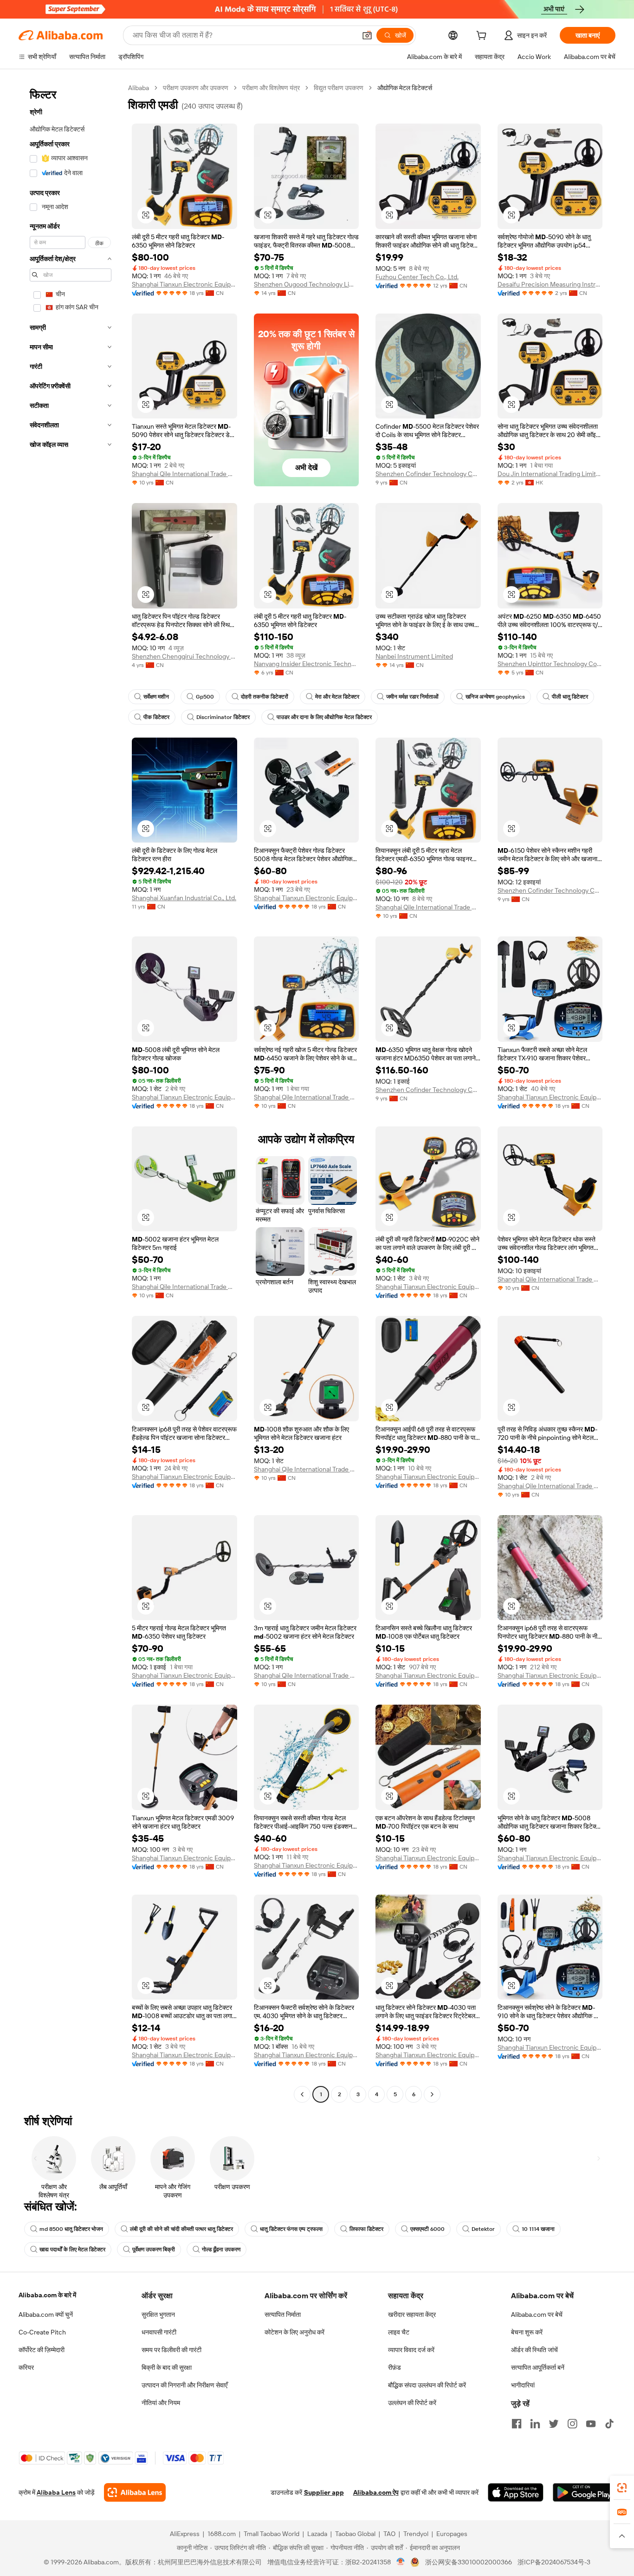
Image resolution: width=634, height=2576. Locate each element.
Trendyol (416, 2534)
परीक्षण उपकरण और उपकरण (196, 88)
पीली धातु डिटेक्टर (570, 697)
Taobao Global (355, 2534)
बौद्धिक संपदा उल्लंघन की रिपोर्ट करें (427, 2385)
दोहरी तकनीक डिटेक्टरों (265, 697)
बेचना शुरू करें (527, 2332)
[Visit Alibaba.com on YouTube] (591, 2424)
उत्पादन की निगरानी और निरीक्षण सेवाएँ (184, 2385)
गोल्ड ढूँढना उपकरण (221, 2249)
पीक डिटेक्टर (156, 717)
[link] (622, 2488)
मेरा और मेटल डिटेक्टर (337, 697)
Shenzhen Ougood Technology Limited (307, 284)
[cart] (483, 37)
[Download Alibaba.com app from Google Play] (584, 2492)
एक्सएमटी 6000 (427, 2229)
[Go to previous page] (302, 2094)
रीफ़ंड (395, 2367)
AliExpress (185, 2534)
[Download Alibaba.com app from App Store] (516, 2492)
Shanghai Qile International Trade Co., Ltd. (184, 474)
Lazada (317, 2534)
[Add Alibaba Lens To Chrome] (135, 2492)
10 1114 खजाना (538, 2229)
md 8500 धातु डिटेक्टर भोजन (71, 2229)
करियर (26, 2367)
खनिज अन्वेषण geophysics (495, 697)
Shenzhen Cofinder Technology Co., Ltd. (428, 474)
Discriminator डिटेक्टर (223, 717)
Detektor (483, 2229)
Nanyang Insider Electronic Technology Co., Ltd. (307, 664)
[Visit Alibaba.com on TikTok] (609, 2424)
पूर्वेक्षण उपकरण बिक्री (154, 2249)
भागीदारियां (523, 2385)
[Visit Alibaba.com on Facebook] (517, 2424)
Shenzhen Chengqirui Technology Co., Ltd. (184, 656)
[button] (367, 35)
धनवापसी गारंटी (159, 2332)
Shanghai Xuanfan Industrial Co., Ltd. (184, 898)
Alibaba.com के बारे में (47, 2295)
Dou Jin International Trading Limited (550, 474)
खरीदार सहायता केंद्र (412, 2314)
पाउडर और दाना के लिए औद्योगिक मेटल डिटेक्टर (324, 717)
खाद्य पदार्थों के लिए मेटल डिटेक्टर (72, 2249)
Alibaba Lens (56, 2492)
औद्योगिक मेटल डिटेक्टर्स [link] (405, 88)
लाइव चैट (399, 2332)
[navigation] (71, 1092)
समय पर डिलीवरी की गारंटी (171, 2350)
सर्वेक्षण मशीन (156, 697)
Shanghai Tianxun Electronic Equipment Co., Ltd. (184, 284)
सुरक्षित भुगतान (158, 2314)
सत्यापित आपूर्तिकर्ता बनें (538, 2367)
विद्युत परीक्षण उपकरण (339, 88)
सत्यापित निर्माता (283, 2314)
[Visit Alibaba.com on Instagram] (572, 2424)
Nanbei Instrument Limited (414, 656)
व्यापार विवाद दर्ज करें (411, 2350)
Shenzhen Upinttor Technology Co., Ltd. (550, 664)
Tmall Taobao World (272, 2534)
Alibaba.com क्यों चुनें (46, 2314)
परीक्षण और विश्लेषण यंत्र (271, 88)
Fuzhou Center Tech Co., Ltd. (417, 277)
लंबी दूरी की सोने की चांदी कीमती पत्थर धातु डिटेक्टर (181, 2229)
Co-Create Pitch (42, 2332)
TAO (389, 2534)
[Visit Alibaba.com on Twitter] (554, 2424)
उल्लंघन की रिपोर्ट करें (412, 2403)
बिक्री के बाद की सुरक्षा (167, 2367)
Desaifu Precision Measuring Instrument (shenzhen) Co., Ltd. (550, 284)
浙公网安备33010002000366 (469, 2562)
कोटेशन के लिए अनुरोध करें (294, 2332)
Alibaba (139, 88)
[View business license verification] (401, 2562)
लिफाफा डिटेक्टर (366, 2229)
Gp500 (205, 697)
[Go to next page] (432, 2094)
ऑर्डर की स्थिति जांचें (534, 2350)
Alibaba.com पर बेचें (537, 2314)
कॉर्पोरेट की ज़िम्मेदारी (42, 2350)
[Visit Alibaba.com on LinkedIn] (535, 2424)
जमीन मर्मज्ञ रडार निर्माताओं (412, 697)
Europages (452, 2534)
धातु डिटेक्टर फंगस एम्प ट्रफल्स (291, 2229)
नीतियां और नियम (161, 2403)
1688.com (222, 2534)
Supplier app (324, 2492)
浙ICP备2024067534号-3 (554, 2562)
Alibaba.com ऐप (376, 2492)
